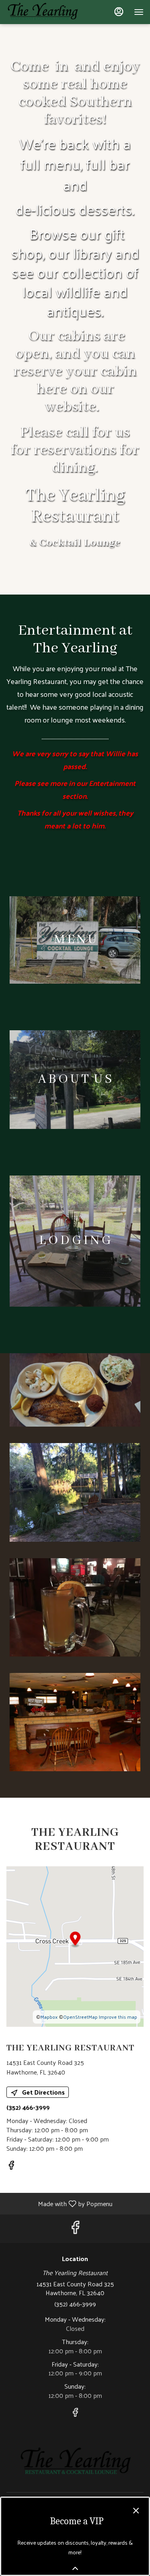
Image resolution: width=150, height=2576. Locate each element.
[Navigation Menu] (139, 12)
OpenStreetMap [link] (80, 2017)
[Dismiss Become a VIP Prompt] (136, 2511)
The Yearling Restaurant (75, 2462)
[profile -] (119, 12)
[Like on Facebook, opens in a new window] (11, 2166)
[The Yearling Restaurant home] (42, 12)
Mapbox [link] (49, 2017)
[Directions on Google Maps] (75, 1946)
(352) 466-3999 (75, 2304)
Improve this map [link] (118, 2017)
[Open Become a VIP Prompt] (75, 2568)
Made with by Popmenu (59, 2203)
